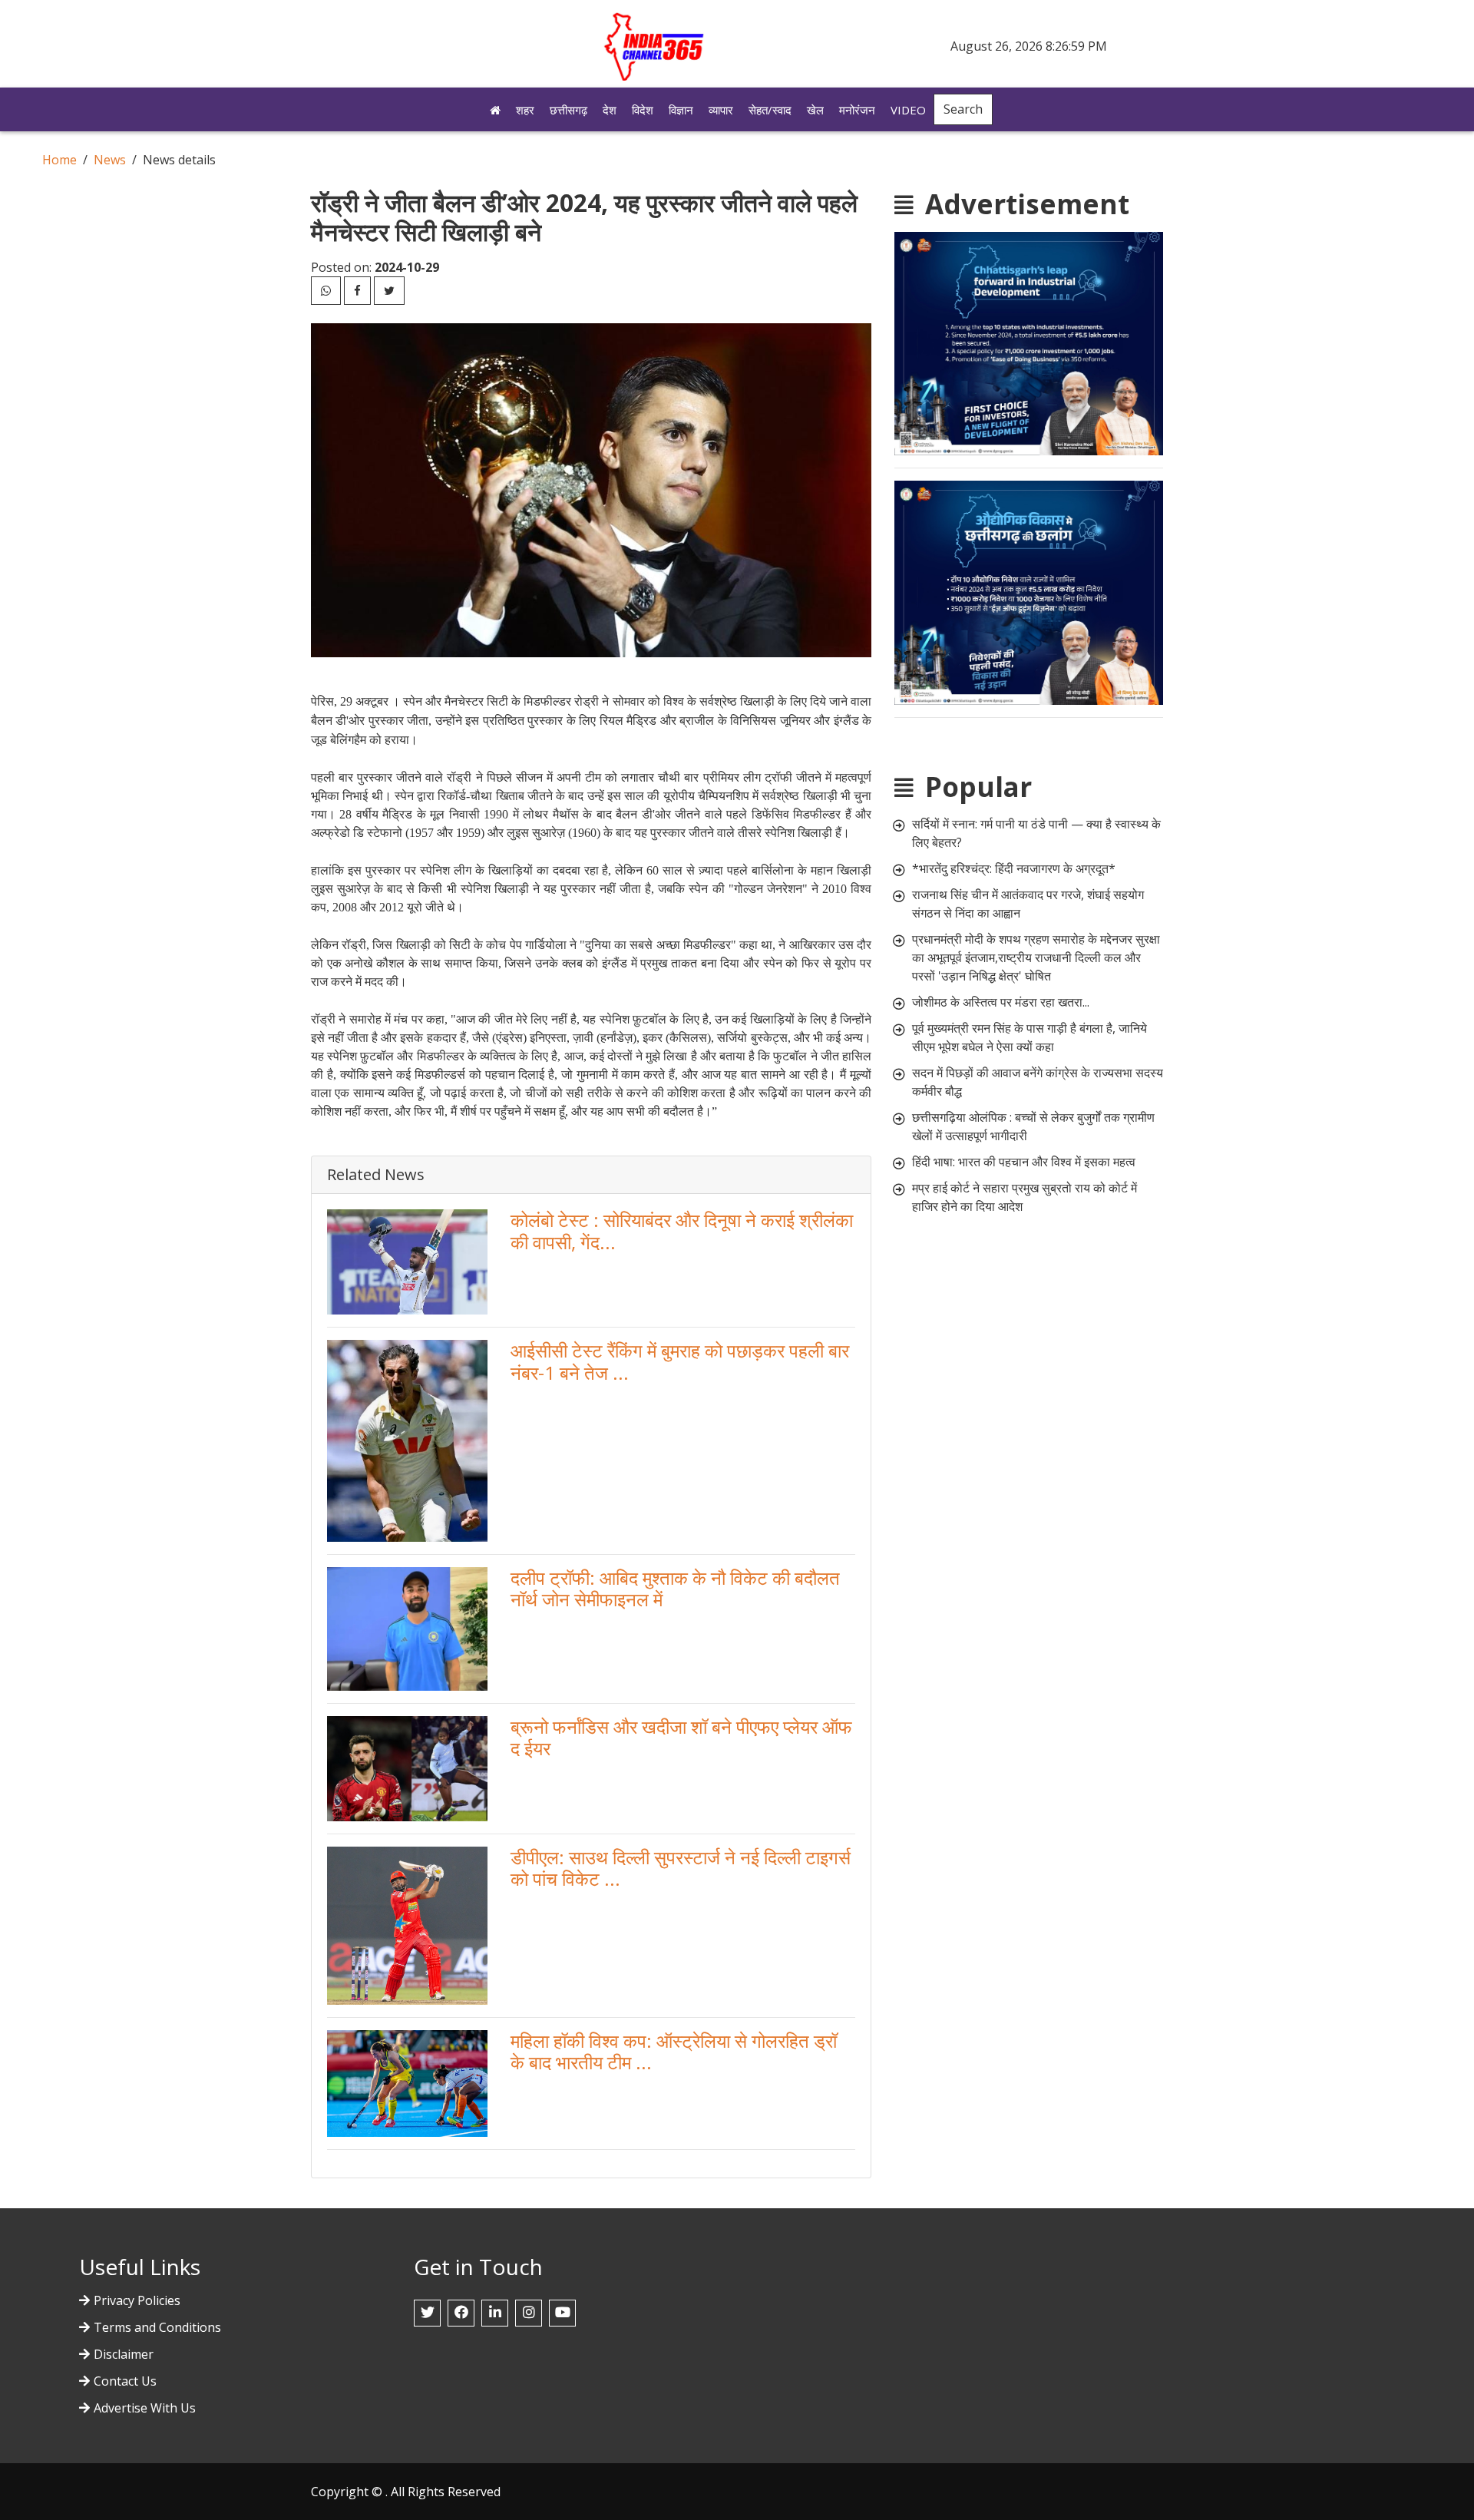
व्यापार (721, 110)
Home (59, 160)
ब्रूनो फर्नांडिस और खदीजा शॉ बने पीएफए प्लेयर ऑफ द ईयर (681, 1738)
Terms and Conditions (157, 2327)
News (110, 160)
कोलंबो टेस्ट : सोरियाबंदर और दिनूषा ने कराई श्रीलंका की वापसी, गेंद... (682, 1231)
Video (908, 110)
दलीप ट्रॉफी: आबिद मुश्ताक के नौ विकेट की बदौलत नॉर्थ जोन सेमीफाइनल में (675, 1589)
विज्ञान (681, 110)
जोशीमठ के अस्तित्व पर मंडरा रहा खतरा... (1001, 1002)
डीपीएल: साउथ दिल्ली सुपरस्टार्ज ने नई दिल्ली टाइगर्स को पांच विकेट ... (681, 1868)
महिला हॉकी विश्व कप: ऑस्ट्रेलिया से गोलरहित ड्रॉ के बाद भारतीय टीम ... (674, 2052)
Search (963, 109)
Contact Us (125, 2381)
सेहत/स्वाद (770, 110)
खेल (815, 110)
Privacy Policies (137, 2300)
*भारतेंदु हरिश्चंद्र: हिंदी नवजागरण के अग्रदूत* (1014, 868)
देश (610, 110)
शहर (525, 110)
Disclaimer (124, 2354)
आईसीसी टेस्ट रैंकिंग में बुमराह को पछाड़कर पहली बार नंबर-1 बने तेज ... (680, 1361)
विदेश (643, 110)
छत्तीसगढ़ (568, 110)
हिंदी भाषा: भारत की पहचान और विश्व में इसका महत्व (1024, 1162)
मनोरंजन (857, 110)
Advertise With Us (145, 2408)
